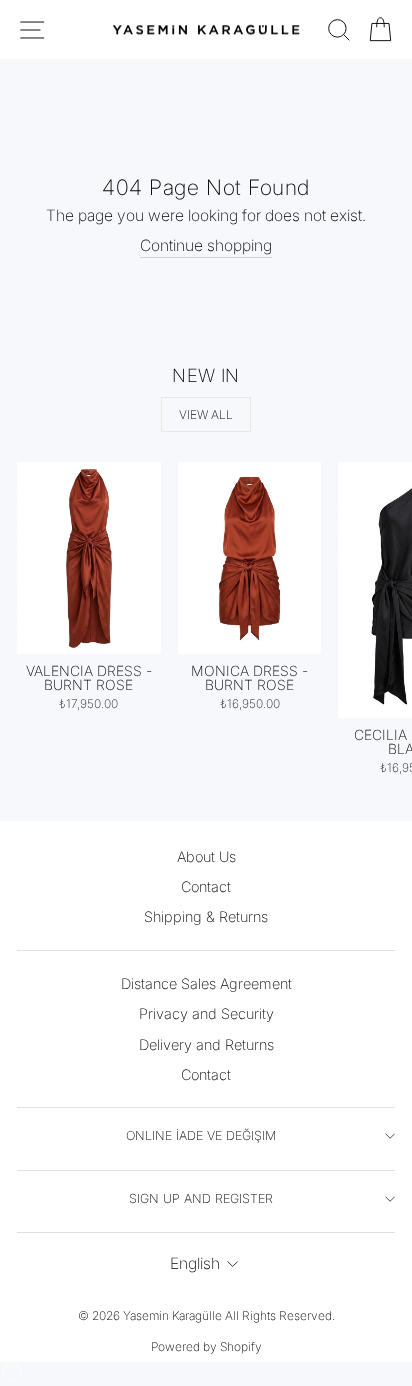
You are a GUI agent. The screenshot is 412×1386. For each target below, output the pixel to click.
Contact (206, 886)
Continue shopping (206, 245)
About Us (206, 856)
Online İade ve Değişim (201, 1135)
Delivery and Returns (206, 1044)
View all (206, 414)
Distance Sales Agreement (206, 983)
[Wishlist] (12, 1374)
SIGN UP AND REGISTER (201, 1198)
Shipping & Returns (206, 916)
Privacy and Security (206, 1013)
